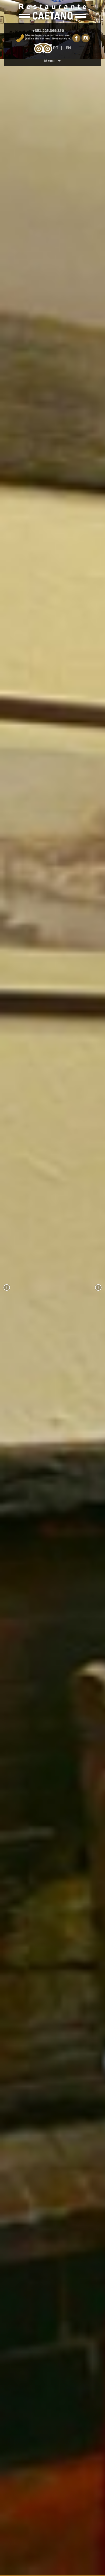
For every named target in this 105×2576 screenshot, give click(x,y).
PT (56, 47)
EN (68, 47)
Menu (48, 45)
